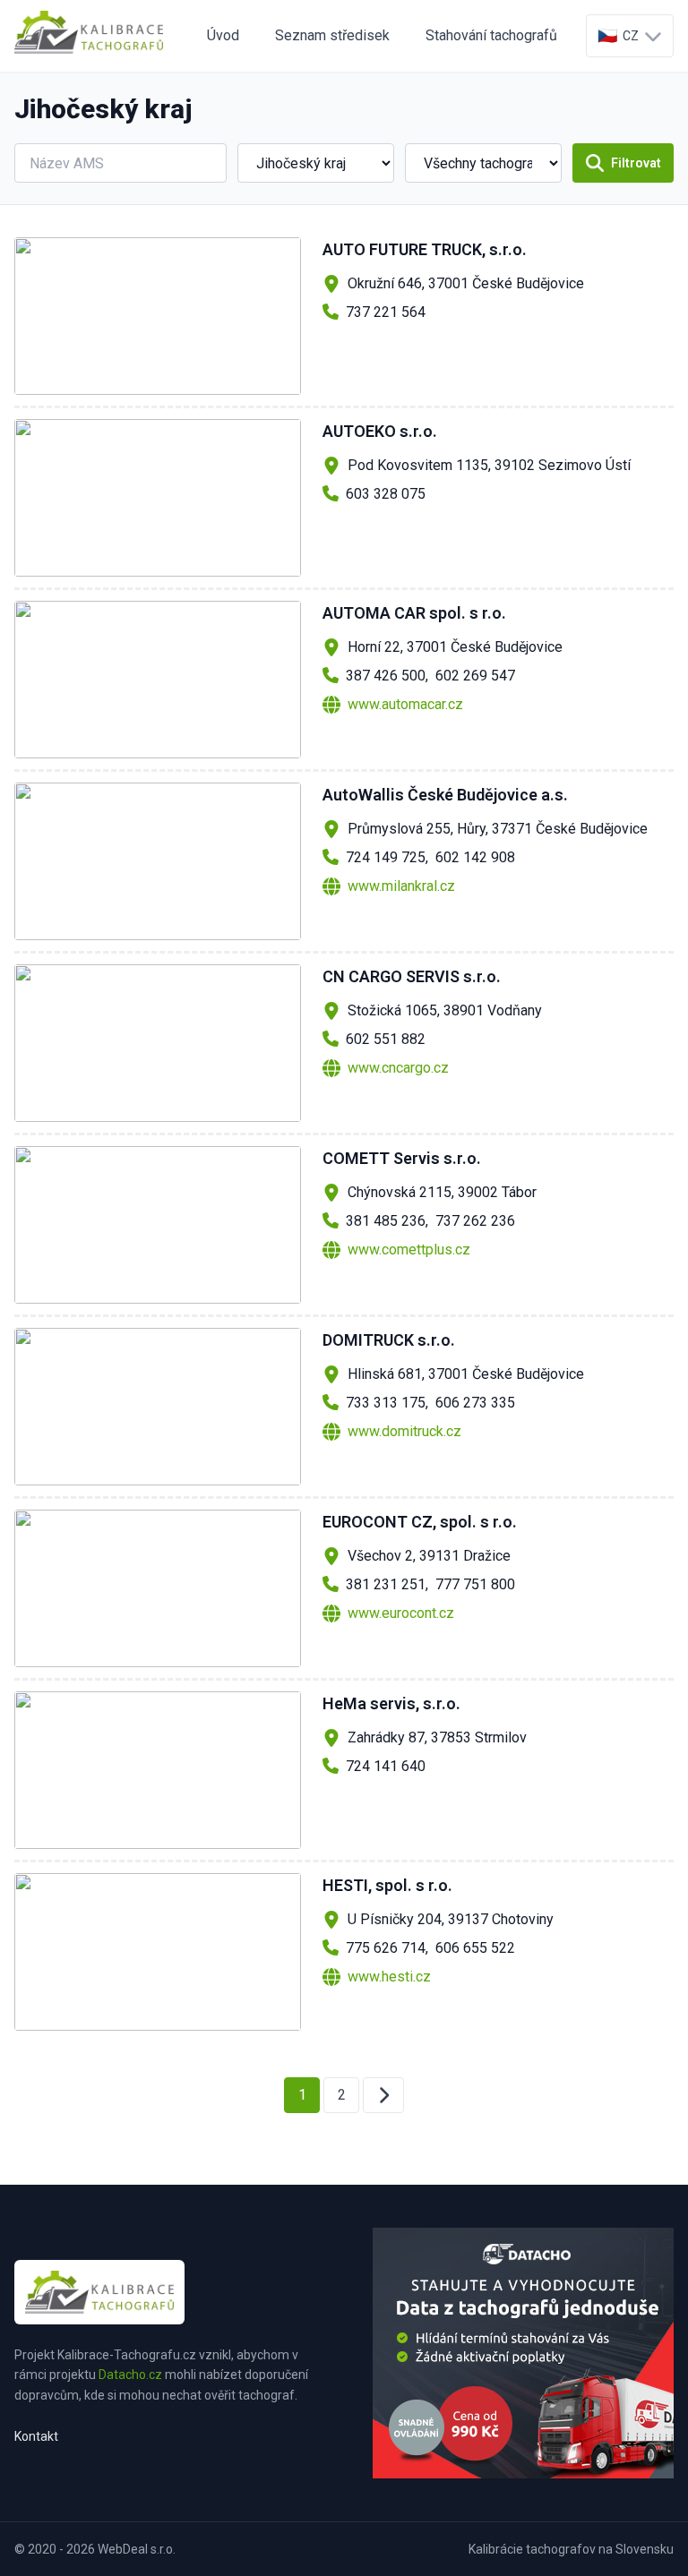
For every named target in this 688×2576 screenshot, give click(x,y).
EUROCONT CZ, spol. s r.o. (420, 1522)
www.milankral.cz (401, 886)
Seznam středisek (332, 35)
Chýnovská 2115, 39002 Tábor (442, 1192)
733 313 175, (387, 1403)
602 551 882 (386, 1039)
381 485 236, (387, 1221)
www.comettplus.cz (409, 1249)
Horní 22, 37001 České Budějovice (455, 647)
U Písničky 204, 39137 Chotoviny (451, 1919)
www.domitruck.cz (404, 1431)
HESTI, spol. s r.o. (387, 1885)
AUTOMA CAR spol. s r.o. (414, 613)
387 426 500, (387, 676)
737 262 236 (475, 1221)
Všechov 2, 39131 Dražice (429, 1556)
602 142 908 (475, 857)
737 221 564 (386, 312)
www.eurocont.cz (401, 1613)
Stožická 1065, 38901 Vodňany (445, 1010)
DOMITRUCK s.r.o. (389, 1340)
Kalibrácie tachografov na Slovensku (571, 2549)
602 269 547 (475, 676)
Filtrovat (636, 163)
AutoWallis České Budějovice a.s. (445, 795)
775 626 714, (387, 1948)
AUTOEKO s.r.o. (380, 431)
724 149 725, (387, 857)
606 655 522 (475, 1948)
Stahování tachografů (491, 35)
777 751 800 (475, 1584)
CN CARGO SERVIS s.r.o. (412, 976)
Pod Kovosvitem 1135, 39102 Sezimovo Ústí (489, 465)
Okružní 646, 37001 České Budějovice (466, 283)
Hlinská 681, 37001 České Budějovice (466, 1374)
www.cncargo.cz (398, 1068)
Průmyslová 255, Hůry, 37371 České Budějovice (498, 829)
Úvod (223, 35)
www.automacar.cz (405, 704)
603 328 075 (386, 494)
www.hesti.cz (389, 1977)
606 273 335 (475, 1403)
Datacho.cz (130, 2375)
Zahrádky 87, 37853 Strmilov (437, 1737)
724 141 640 (386, 1766)
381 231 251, (387, 1584)
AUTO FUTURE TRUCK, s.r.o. (425, 249)
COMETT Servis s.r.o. (402, 1158)
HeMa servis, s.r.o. (391, 1703)
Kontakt (36, 2436)
